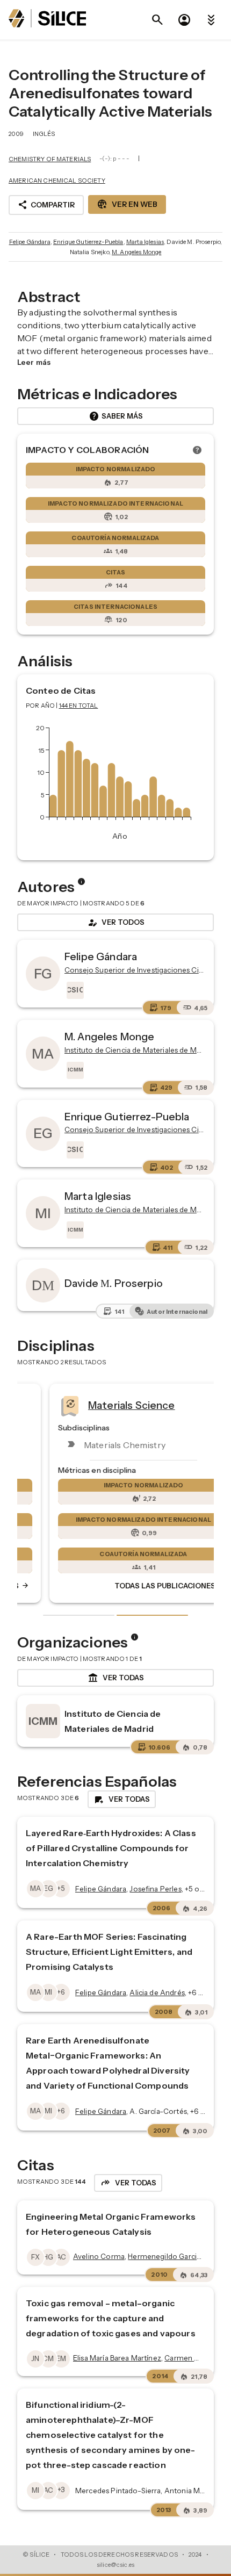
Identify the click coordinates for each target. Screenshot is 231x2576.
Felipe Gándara (30, 242)
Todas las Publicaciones (142, 1586)
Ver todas (116, 1678)
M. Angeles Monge (136, 252)
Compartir (46, 205)
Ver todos (115, 923)
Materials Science (104, 1405)
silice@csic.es (115, 2565)
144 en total (79, 706)
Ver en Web (127, 204)
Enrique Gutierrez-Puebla (88, 242)
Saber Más (116, 416)
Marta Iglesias (145, 242)
